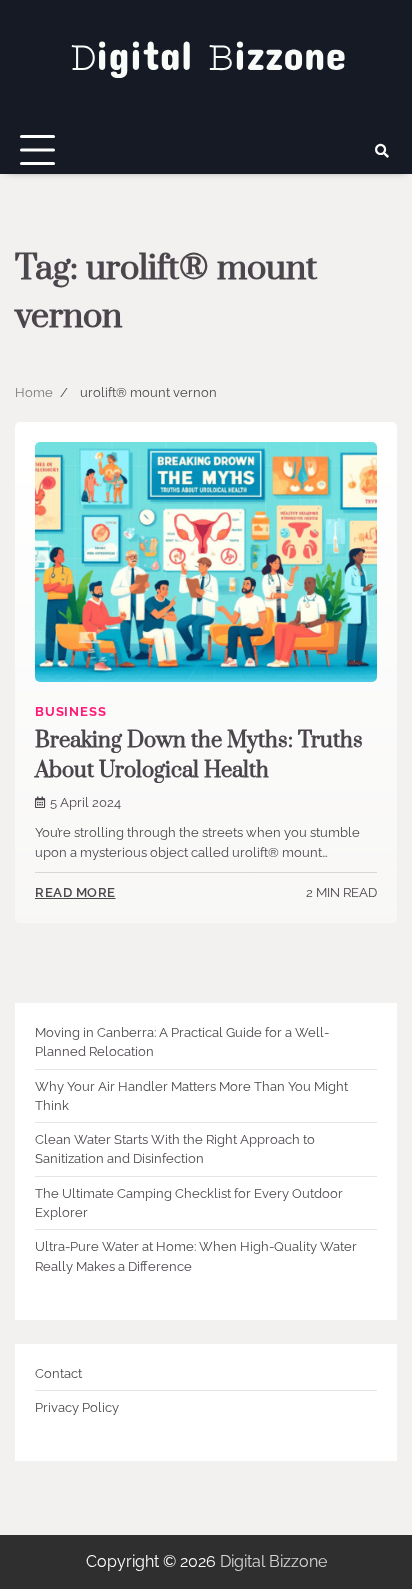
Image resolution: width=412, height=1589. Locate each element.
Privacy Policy (77, 1407)
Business (70, 711)
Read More (75, 892)
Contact (58, 1373)
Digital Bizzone (273, 1561)
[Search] (382, 151)
